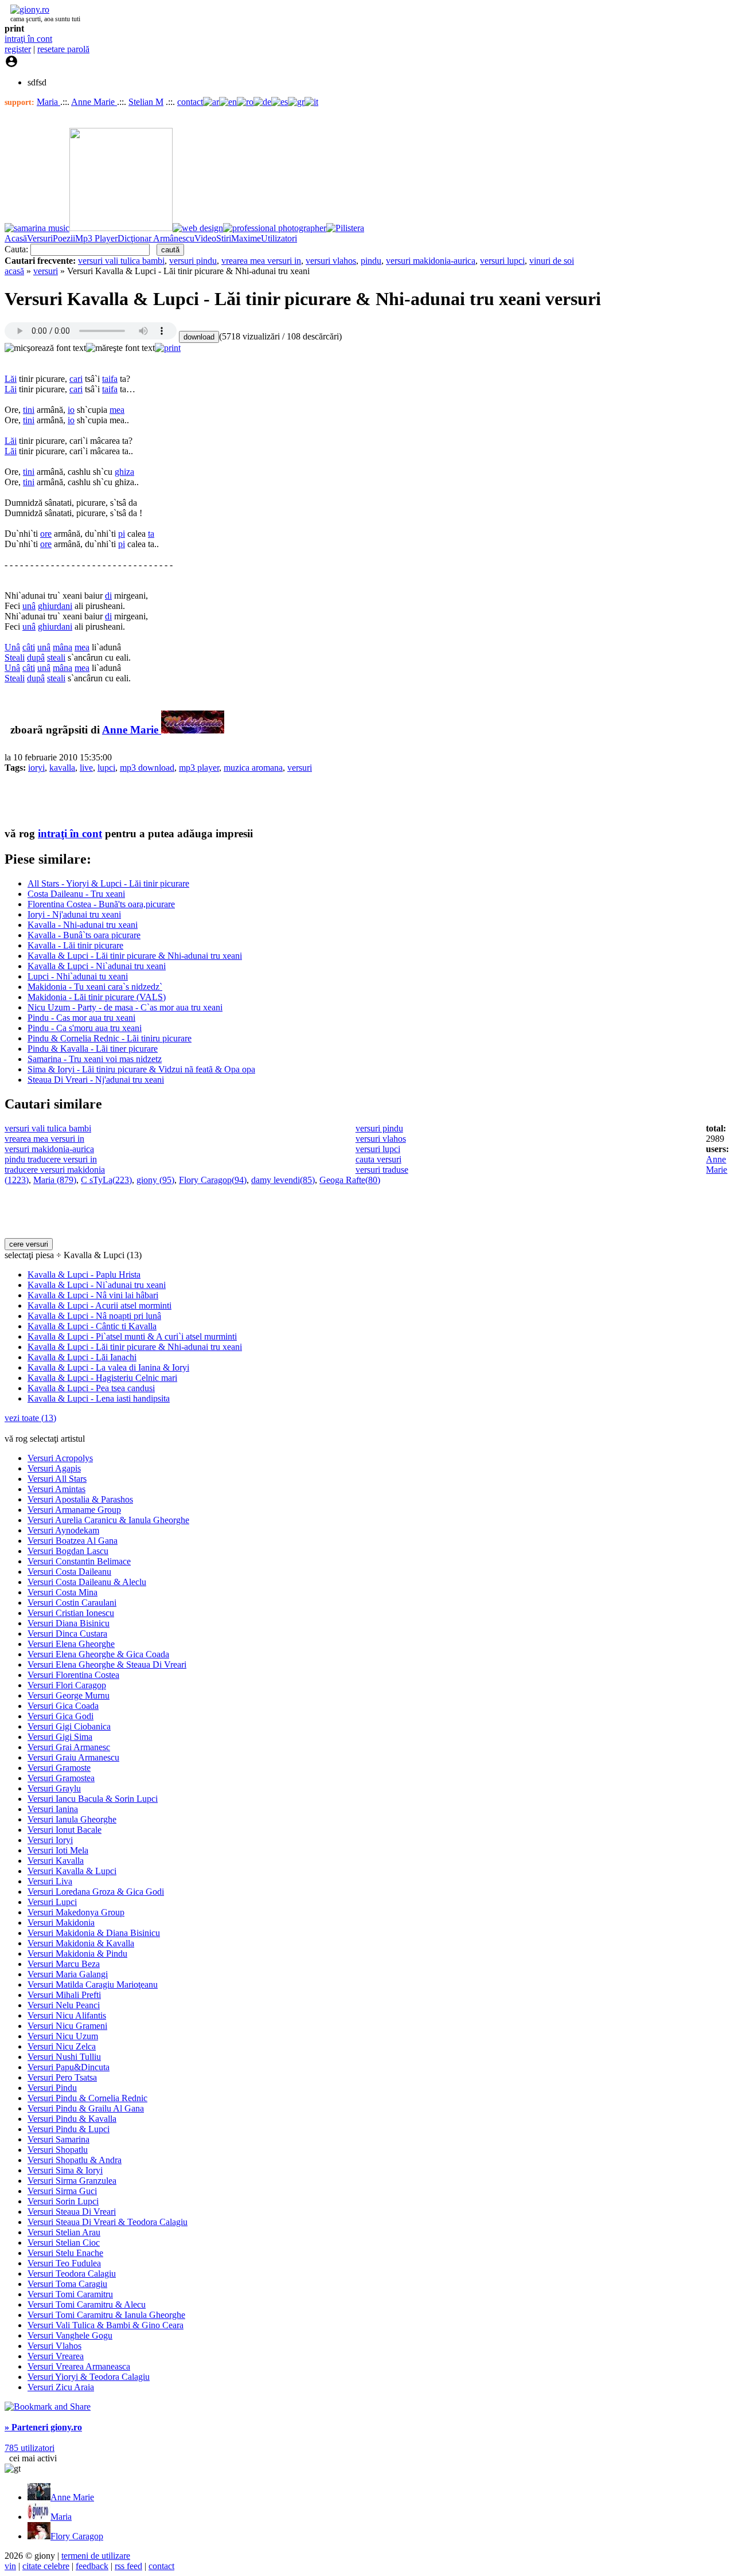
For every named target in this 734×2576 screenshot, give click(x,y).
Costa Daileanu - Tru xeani (76, 894)
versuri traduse (382, 1170)
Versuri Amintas (56, 1489)
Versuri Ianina (53, 1809)
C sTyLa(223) (106, 1180)
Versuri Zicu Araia (61, 2387)
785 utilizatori (30, 2448)
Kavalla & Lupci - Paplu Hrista (84, 1275)
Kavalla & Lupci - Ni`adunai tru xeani (97, 966)
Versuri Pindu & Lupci (69, 2129)
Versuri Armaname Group (74, 1510)
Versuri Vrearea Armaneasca (79, 2366)
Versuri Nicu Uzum (63, 2036)
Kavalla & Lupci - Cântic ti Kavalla (92, 1326)
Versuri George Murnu (69, 1695)
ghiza (124, 472)
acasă (14, 271)
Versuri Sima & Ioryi (65, 2170)
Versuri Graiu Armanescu (73, 1757)
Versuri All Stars (57, 1479)
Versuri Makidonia (61, 1923)
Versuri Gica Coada (63, 1706)
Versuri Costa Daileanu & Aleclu (87, 1582)
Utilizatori (279, 238)
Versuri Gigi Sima (60, 1737)
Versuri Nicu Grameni (67, 2026)
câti (29, 647)
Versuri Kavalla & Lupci (72, 1871)
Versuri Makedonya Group (76, 1912)
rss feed (128, 2566)
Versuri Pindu (52, 2088)
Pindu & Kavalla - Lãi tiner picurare (93, 1049)
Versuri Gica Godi (60, 1716)
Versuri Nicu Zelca (62, 2046)
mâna (63, 647)
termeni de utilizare (96, 2556)
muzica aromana (253, 768)
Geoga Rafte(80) (350, 1180)
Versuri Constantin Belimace (79, 1561)
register (18, 49)
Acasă (16, 238)
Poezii (64, 238)
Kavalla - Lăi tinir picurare (75, 945)
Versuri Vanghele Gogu (70, 2335)
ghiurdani (55, 606)
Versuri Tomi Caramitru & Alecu (87, 2304)
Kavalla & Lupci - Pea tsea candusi (91, 1388)
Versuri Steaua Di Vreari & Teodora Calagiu (108, 2222)
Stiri (224, 238)
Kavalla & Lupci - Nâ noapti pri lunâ (94, 1316)
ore (46, 534)
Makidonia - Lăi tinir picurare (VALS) (97, 997)
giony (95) (155, 1180)
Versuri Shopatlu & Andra (75, 2160)
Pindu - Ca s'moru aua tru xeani (85, 1028)
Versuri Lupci (52, 1902)
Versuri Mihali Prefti (64, 1995)
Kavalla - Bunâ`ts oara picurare (84, 935)
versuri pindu (193, 261)
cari (76, 379)
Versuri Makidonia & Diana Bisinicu (94, 1933)
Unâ (12, 647)
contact (190, 102)
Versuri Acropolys (60, 1458)
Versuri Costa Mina (63, 1592)
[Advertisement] (139, 799)
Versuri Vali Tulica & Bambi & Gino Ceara (106, 2325)
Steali (15, 657)
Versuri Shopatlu (58, 2150)
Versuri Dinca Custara (67, 1634)
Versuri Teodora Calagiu (72, 2273)
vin (10, 2566)
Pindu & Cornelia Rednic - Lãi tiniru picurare (110, 1038)
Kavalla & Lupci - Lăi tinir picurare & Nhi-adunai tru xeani (135, 956)
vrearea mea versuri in (261, 261)
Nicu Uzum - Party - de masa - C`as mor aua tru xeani (125, 1007)
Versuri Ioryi (50, 1840)
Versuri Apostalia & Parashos (80, 1499)
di (108, 596)
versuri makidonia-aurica (431, 261)
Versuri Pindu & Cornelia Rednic (87, 2098)
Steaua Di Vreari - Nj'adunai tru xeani (96, 1080)
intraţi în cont (28, 39)
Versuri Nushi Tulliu (64, 2057)
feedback (92, 2566)
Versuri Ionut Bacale (65, 1830)
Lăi (11, 379)
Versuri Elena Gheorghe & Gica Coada (98, 1654)
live (86, 768)
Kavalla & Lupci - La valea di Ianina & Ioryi (108, 1367)
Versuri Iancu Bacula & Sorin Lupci (93, 1799)
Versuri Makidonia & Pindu (77, 1954)
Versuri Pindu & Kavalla (72, 2119)
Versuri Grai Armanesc (69, 1747)
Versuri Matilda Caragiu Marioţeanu (93, 1984)
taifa (110, 379)
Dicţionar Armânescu (156, 238)
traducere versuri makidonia (55, 1170)
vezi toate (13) (30, 1418)
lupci (106, 768)
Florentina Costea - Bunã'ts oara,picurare (101, 904)
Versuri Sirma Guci (62, 2191)
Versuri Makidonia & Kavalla (81, 1943)
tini (29, 410)
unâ (29, 606)
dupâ (36, 657)
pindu (371, 261)
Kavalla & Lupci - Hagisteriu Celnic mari (102, 1378)
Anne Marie (94, 102)
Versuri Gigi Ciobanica (69, 1726)
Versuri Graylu (54, 1788)
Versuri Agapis (54, 1468)
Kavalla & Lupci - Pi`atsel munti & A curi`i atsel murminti (132, 1336)
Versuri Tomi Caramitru (70, 2294)
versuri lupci (502, 261)
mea (117, 410)
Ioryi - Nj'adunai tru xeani (74, 914)
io (71, 410)
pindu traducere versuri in (51, 1159)
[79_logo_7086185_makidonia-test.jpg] (193, 730)
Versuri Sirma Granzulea (72, 2181)
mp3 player (199, 768)
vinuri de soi (552, 261)
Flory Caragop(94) (213, 1180)
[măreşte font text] (120, 348)
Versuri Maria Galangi (68, 1974)
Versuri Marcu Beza (64, 1964)
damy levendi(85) (283, 1180)
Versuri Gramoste (59, 1768)
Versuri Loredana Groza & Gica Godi (96, 1892)
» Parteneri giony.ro (43, 2427)
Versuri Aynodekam (63, 1530)
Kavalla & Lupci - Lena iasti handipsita (99, 1398)
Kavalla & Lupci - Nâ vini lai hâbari (93, 1295)
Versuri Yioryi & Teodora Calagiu (89, 2377)
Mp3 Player (96, 238)
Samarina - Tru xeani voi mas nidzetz (95, 1059)
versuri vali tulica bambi (121, 261)
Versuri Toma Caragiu (67, 2284)
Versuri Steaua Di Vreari (72, 2212)
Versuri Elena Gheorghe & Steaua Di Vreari (107, 1664)
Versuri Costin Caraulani (72, 1603)
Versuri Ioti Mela (58, 1850)
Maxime (246, 238)
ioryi (36, 768)
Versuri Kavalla (56, 1861)
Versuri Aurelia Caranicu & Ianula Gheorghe (108, 1520)
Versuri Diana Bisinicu (69, 1623)
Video (205, 238)
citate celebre (46, 2566)
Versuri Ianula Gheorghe (72, 1819)
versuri (46, 271)
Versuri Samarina (58, 2139)
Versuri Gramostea (61, 1778)
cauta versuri (378, 1159)
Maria (48, 102)
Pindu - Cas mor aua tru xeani (81, 1018)
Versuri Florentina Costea (73, 1675)
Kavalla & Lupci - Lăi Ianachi (82, 1357)
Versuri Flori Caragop (67, 1685)
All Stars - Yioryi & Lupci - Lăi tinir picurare (108, 883)
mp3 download (147, 768)
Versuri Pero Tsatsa (62, 2077)
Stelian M (146, 102)
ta (151, 534)
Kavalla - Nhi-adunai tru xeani (83, 925)
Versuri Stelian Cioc (64, 2243)
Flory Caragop (77, 2536)
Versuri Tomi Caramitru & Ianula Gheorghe (106, 2315)
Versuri (40, 238)
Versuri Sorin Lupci (63, 2201)
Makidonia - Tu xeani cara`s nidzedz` (95, 987)
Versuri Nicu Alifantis (67, 2015)
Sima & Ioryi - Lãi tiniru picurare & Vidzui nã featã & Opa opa (141, 1069)
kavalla (62, 768)
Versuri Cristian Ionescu (71, 1613)
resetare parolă (63, 49)
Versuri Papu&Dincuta (69, 2067)
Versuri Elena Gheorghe (71, 1644)
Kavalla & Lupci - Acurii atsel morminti (99, 1305)
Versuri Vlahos (54, 2346)
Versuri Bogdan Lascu (68, 1551)
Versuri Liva (50, 1881)
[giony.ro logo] (27, 9)
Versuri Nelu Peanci (64, 2005)
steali (56, 657)
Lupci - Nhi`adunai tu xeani (78, 976)
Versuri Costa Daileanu (69, 1572)
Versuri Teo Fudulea (64, 2263)
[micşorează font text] (45, 348)
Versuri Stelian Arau (64, 2232)
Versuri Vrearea (56, 2356)
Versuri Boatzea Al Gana (73, 1541)
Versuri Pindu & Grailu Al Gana (86, 2108)
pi (122, 534)
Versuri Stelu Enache (65, 2253)
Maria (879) (55, 1180)
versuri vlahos (331, 261)
